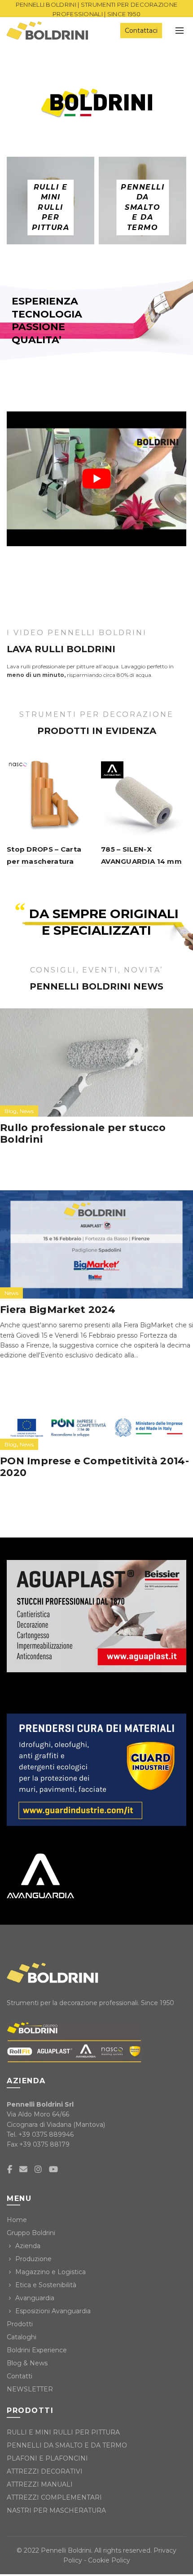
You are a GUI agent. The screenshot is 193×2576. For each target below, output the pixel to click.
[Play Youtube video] (96, 479)
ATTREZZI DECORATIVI (45, 2471)
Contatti (20, 2376)
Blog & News (27, 2363)
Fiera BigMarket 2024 (58, 1310)
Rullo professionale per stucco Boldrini (83, 1133)
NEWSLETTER (30, 2389)
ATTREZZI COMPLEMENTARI (54, 2497)
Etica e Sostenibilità (46, 2285)
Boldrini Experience (37, 2350)
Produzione (33, 2259)
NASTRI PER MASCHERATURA (56, 2510)
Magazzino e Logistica (50, 2272)
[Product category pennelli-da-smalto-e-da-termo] (143, 208)
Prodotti (20, 2324)
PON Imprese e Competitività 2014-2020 (94, 1467)
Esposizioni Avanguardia (53, 2311)
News (27, 1111)
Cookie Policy (109, 2560)
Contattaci (141, 31)
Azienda (28, 2246)
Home (17, 2220)
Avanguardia (35, 2298)
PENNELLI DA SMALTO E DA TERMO (67, 2445)
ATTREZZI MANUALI (40, 2484)
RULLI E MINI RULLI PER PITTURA (63, 2432)
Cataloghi (22, 2337)
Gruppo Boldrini (31, 2233)
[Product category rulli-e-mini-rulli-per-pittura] (51, 208)
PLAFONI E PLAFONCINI (47, 2458)
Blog (11, 1111)
